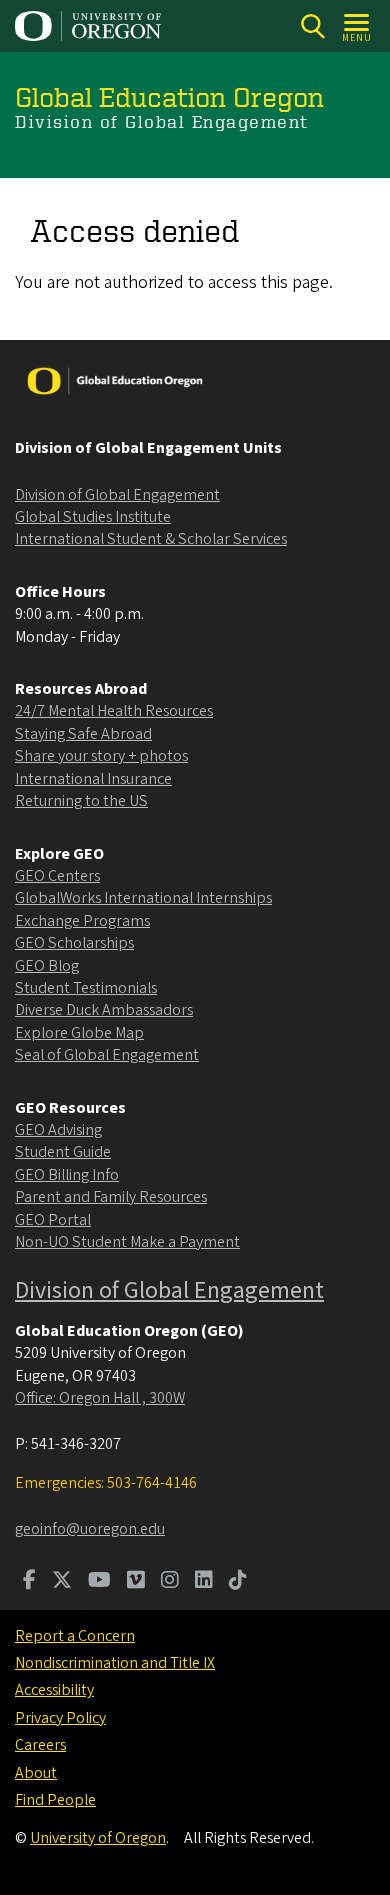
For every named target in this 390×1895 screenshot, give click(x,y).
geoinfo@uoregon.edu (90, 1529)
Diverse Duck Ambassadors (104, 1010)
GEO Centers (57, 876)
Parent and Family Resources (111, 1197)
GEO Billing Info (67, 1175)
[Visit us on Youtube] (99, 1582)
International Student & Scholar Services (151, 539)
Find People (55, 1800)
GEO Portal (53, 1220)
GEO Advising (58, 1130)
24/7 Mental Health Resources (114, 711)
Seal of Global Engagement (107, 1055)
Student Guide (63, 1152)
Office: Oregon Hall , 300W (100, 1398)
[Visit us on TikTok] (238, 1582)
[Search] (312, 26)
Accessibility (54, 1690)
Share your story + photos (101, 756)
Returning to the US (81, 801)
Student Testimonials (86, 988)
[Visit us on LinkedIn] (204, 1582)
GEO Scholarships (74, 943)
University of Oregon (98, 1838)
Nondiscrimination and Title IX (115, 1663)
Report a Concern (75, 1636)
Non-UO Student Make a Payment (127, 1242)
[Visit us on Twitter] (62, 1582)
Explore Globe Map (79, 1033)
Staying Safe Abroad (83, 734)
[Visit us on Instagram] (170, 1582)
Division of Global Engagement (117, 495)
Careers (40, 1745)
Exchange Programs (82, 921)
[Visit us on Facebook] (29, 1582)
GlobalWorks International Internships (143, 898)
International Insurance (93, 779)
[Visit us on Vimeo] (136, 1582)
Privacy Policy (60, 1718)
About (36, 1773)
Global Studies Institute (93, 517)
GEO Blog (47, 966)
